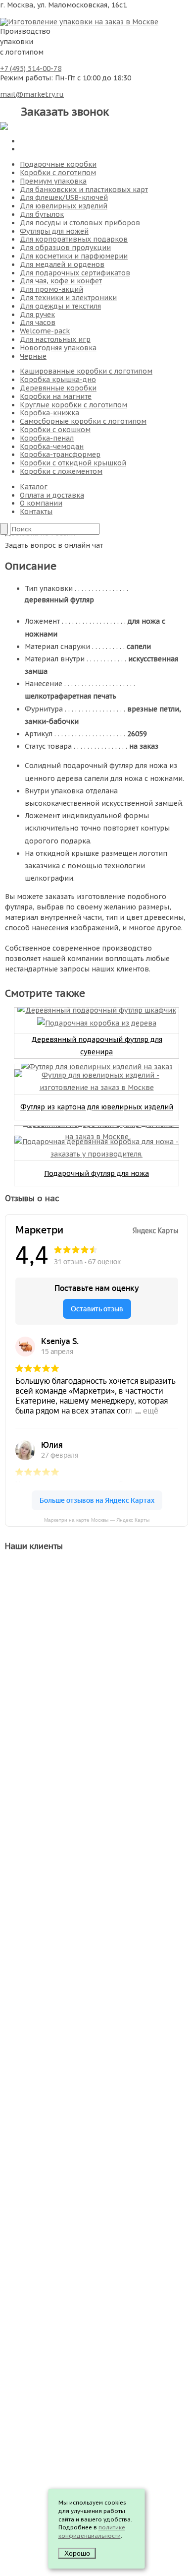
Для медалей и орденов (62, 264)
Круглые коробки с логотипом (73, 405)
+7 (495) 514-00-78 (31, 68)
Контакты (36, 512)
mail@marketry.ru (32, 94)
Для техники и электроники (68, 298)
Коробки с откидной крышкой (73, 463)
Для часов (38, 322)
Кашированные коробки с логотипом (86, 371)
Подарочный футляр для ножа (96, 1173)
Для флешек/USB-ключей (64, 197)
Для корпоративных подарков (74, 239)
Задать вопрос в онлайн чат (54, 545)
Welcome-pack (45, 331)
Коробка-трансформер (60, 454)
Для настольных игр (55, 339)
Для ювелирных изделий (64, 206)
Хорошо (77, 2553)
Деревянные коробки (58, 388)
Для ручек (37, 315)
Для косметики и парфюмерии (74, 256)
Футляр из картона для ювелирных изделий (97, 1107)
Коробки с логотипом (58, 173)
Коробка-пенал (47, 438)
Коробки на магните (56, 396)
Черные (33, 356)
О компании (41, 503)
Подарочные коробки (58, 164)
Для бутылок (42, 214)
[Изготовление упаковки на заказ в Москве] (79, 21)
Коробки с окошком (55, 430)
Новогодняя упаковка (58, 348)
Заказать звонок (65, 112)
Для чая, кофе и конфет (61, 281)
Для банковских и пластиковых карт (84, 190)
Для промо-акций (51, 289)
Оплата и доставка (52, 495)
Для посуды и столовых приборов (80, 223)
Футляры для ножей (54, 231)
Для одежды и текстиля (60, 306)
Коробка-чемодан (52, 447)
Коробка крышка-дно (58, 380)
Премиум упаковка (53, 181)
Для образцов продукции (65, 248)
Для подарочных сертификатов (75, 273)
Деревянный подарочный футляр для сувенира (97, 1046)
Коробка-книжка (49, 413)
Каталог (34, 487)
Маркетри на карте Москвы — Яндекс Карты (97, 1520)
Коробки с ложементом (61, 471)
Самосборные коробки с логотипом (83, 421)
